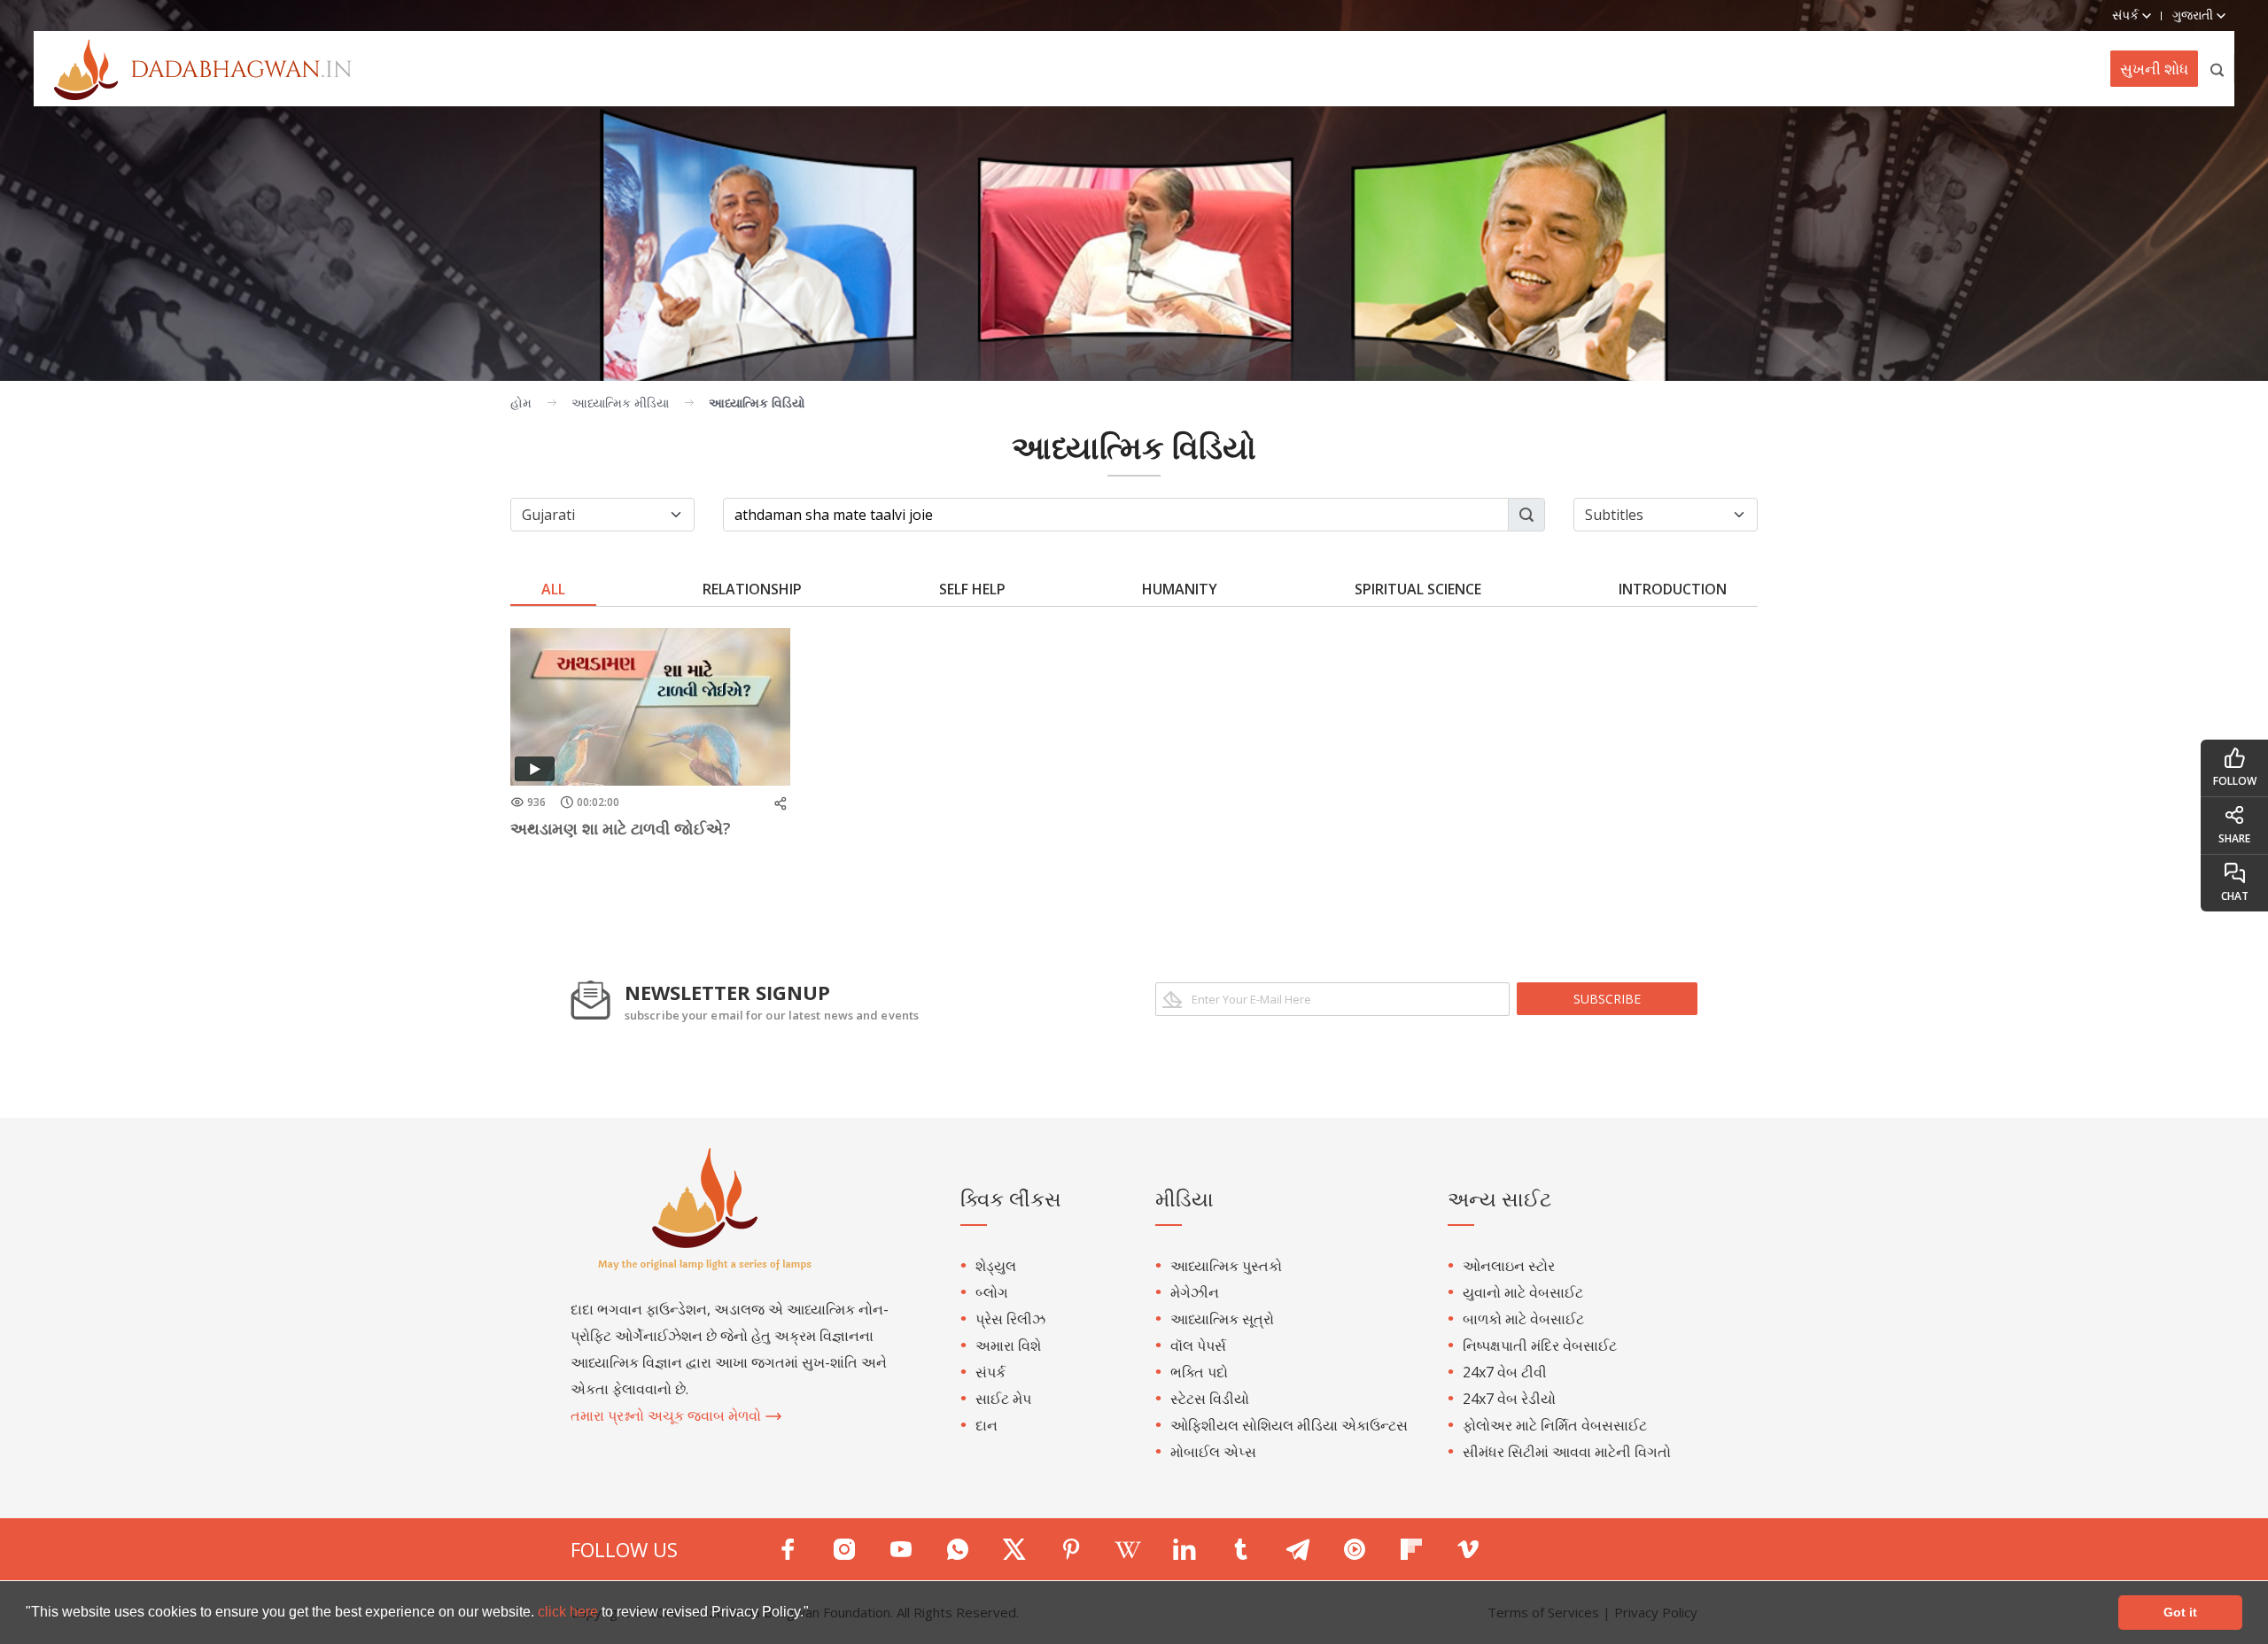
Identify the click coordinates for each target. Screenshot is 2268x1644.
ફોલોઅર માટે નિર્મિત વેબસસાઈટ (1555, 1425)
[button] (815, 1614)
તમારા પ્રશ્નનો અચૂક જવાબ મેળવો (668, 1415)
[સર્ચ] (2218, 69)
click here (570, 1612)
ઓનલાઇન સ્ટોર (1509, 1266)
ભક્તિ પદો (1199, 1372)
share (2234, 838)
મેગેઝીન (1195, 1292)
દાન (986, 1425)
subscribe (1607, 999)
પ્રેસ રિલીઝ (1010, 1319)
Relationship (752, 589)
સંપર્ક (990, 1372)
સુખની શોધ (2154, 69)
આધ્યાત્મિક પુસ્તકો (1226, 1266)
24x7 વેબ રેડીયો (1509, 1399)
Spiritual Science (1418, 589)
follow (2235, 781)
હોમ (521, 403)
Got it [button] (2180, 1612)
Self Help (972, 589)
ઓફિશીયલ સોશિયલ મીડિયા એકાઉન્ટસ (1289, 1425)
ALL (553, 589)
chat (2235, 896)
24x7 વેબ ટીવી (1505, 1372)
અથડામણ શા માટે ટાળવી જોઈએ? (621, 828)
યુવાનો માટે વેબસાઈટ (1523, 1292)
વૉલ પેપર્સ (1198, 1345)
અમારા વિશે (1008, 1345)
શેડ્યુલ (996, 1266)
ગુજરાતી (2194, 15)
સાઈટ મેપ (1003, 1399)
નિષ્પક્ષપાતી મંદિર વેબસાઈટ (1540, 1345)
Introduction (1673, 589)
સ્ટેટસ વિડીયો (1210, 1399)
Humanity (1180, 589)
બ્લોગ (992, 1292)
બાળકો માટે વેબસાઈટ (1523, 1319)
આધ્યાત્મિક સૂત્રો (1222, 1319)
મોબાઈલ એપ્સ (1213, 1452)
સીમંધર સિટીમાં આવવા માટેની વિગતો (1567, 1452)
